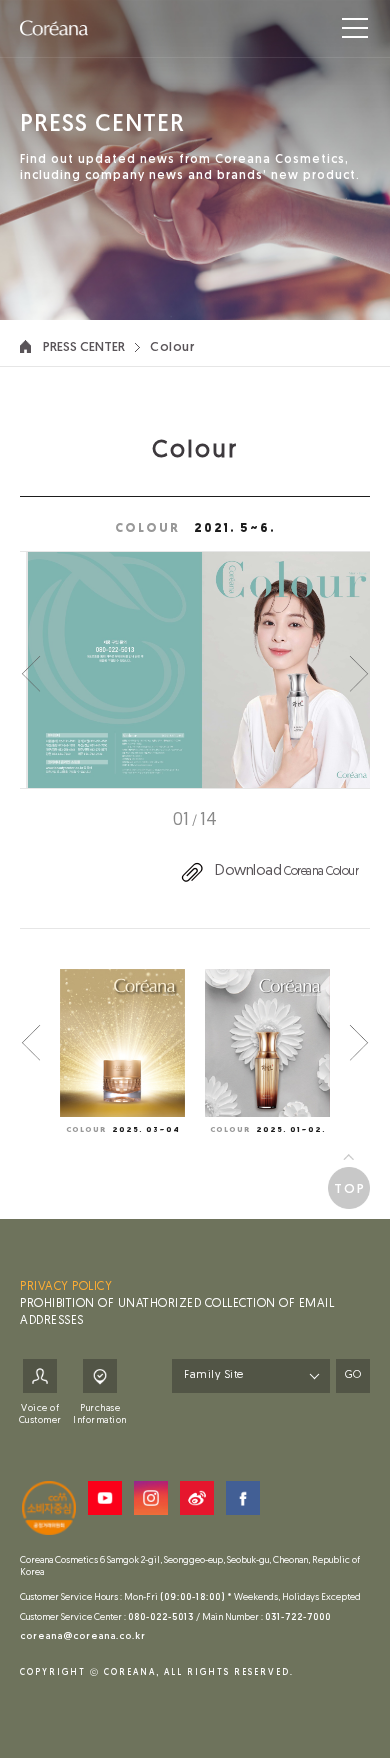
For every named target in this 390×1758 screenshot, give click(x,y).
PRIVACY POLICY (66, 1287)
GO (353, 1375)
